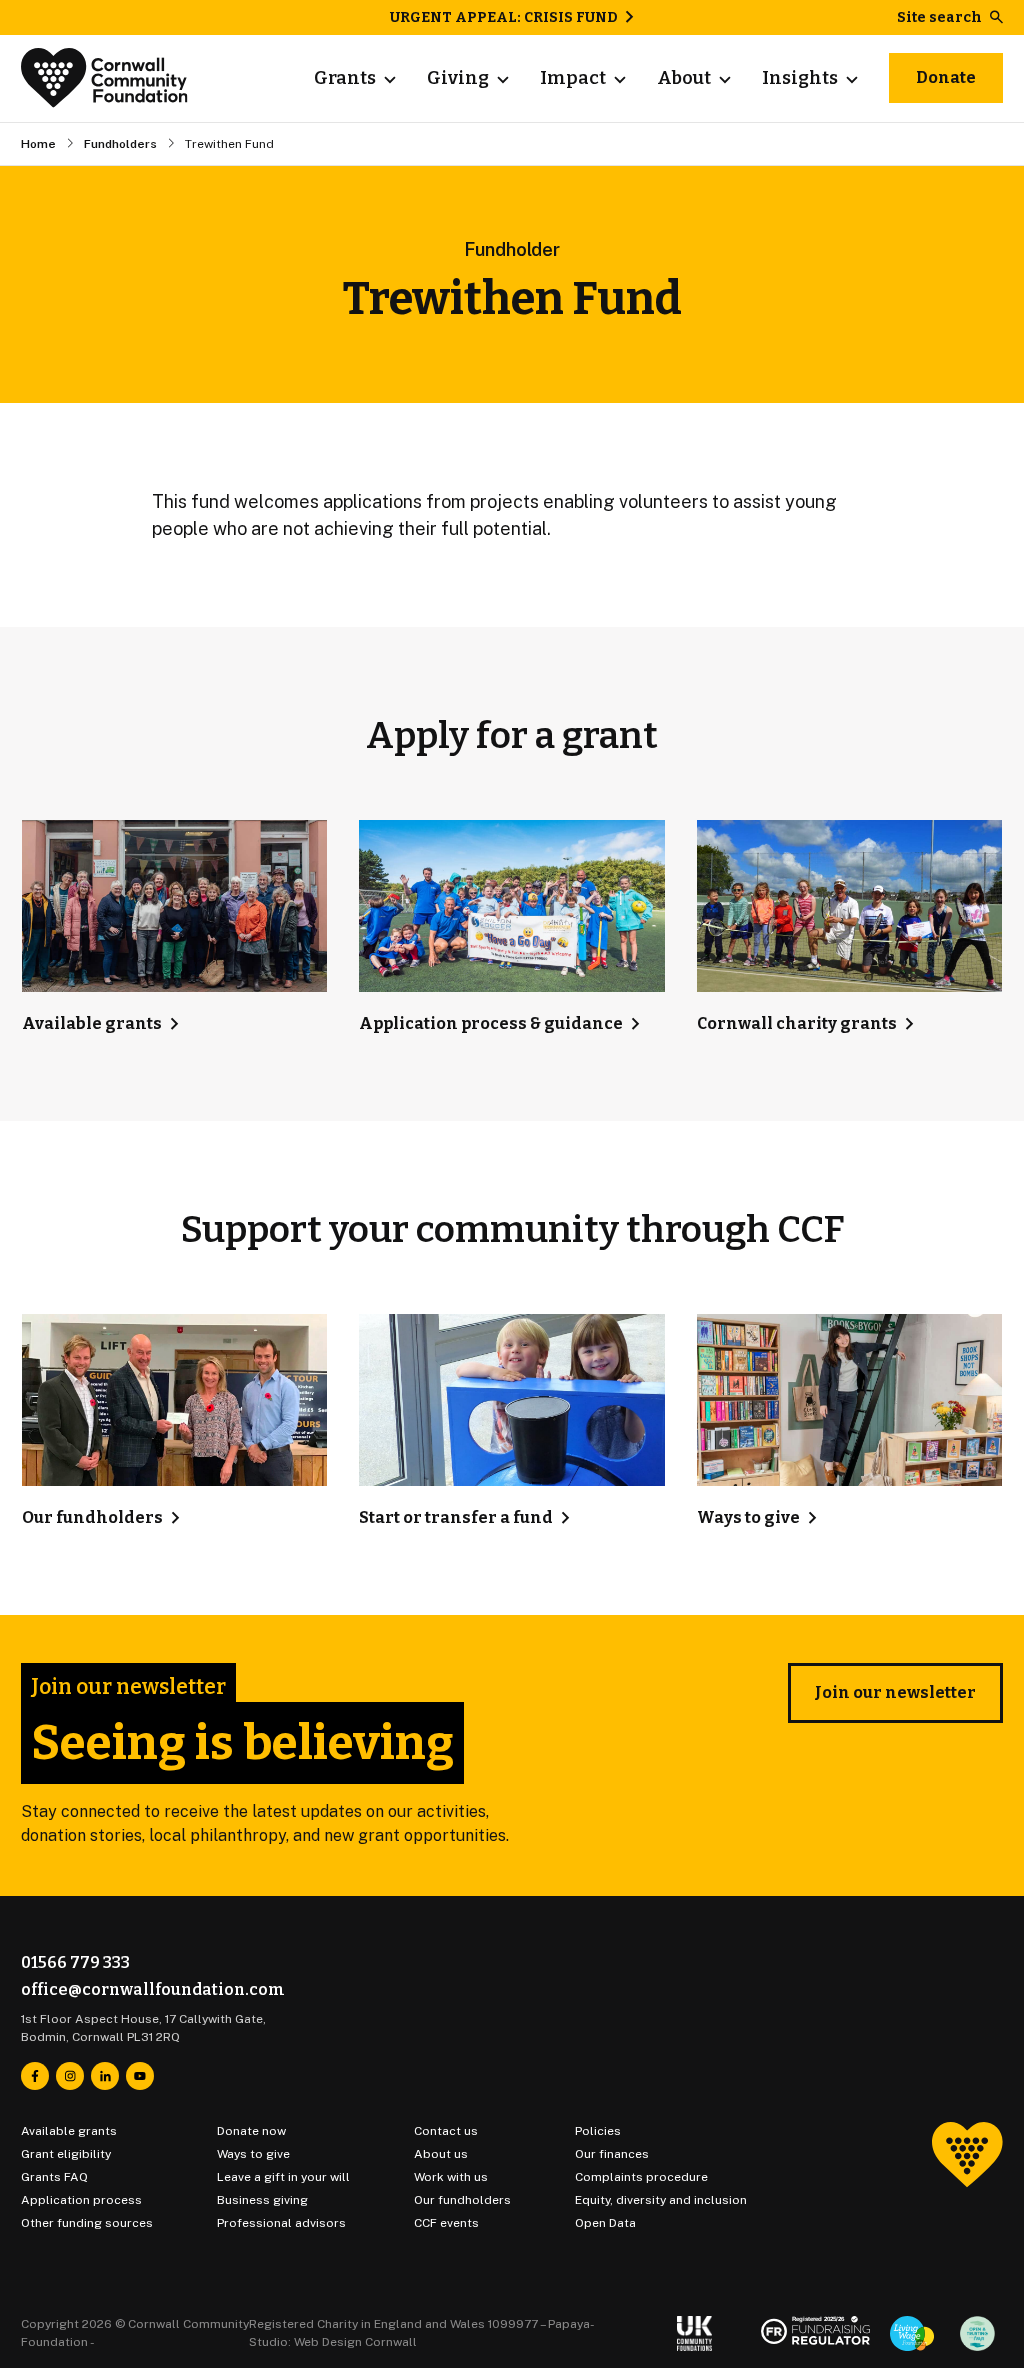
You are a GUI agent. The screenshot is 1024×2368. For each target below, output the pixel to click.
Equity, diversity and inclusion (661, 2200)
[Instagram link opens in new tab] (70, 2076)
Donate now (251, 2131)
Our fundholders (462, 2200)
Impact (573, 78)
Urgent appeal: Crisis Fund (504, 17)
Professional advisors (281, 2223)
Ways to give (253, 2154)
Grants (345, 78)
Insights (800, 78)
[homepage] (104, 78)
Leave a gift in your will (283, 2177)
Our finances (612, 2154)
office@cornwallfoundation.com (153, 1989)
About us (441, 2154)
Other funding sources (87, 2223)
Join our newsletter (895, 1692)
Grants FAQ (54, 2177)
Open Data (605, 2223)
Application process (81, 2200)
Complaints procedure (641, 2177)
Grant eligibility (66, 2154)
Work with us (451, 2177)
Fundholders (120, 144)
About (684, 78)
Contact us (446, 2131)
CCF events (446, 2223)
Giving (458, 78)
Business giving (262, 2200)
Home (38, 144)
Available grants (69, 2131)
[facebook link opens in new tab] (35, 2076)
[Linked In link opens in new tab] (105, 2076)
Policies (598, 2131)
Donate (946, 77)
